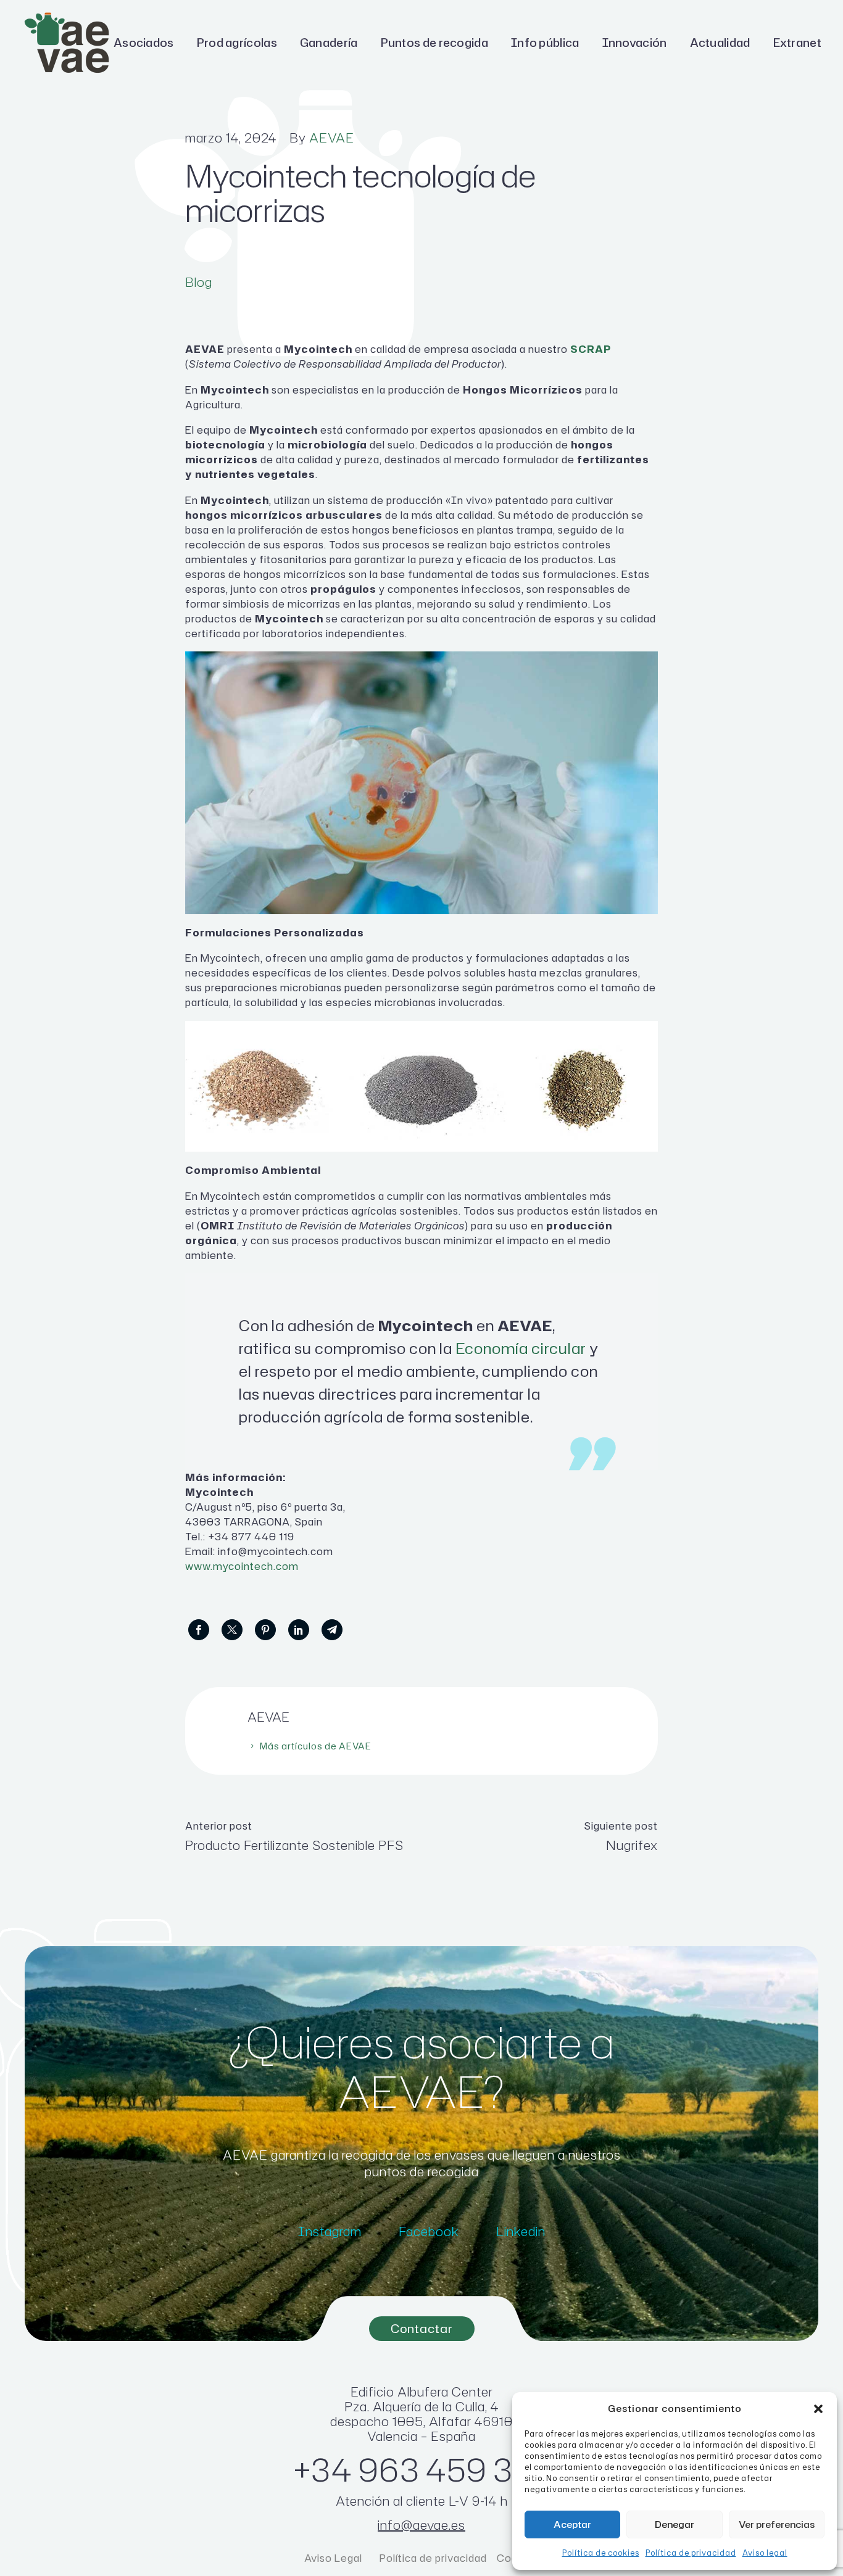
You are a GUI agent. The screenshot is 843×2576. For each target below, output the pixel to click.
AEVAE (332, 138)
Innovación (635, 43)
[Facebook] (199, 1630)
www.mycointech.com (242, 1566)
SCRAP (591, 349)
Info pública (545, 43)
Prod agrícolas (237, 43)
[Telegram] (332, 1630)
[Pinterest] (265, 1630)
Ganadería (329, 43)
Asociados (144, 43)
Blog (199, 282)
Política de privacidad (691, 2553)
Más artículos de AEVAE (316, 1746)
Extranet (797, 43)
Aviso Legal (334, 2558)
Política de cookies (601, 2553)
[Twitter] (232, 1630)
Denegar (675, 2524)
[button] (818, 2409)
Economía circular (521, 1348)
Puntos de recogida (434, 43)
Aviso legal (765, 2553)
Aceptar (572, 2524)
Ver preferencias (777, 2524)
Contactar (422, 2328)
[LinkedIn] (299, 1630)
